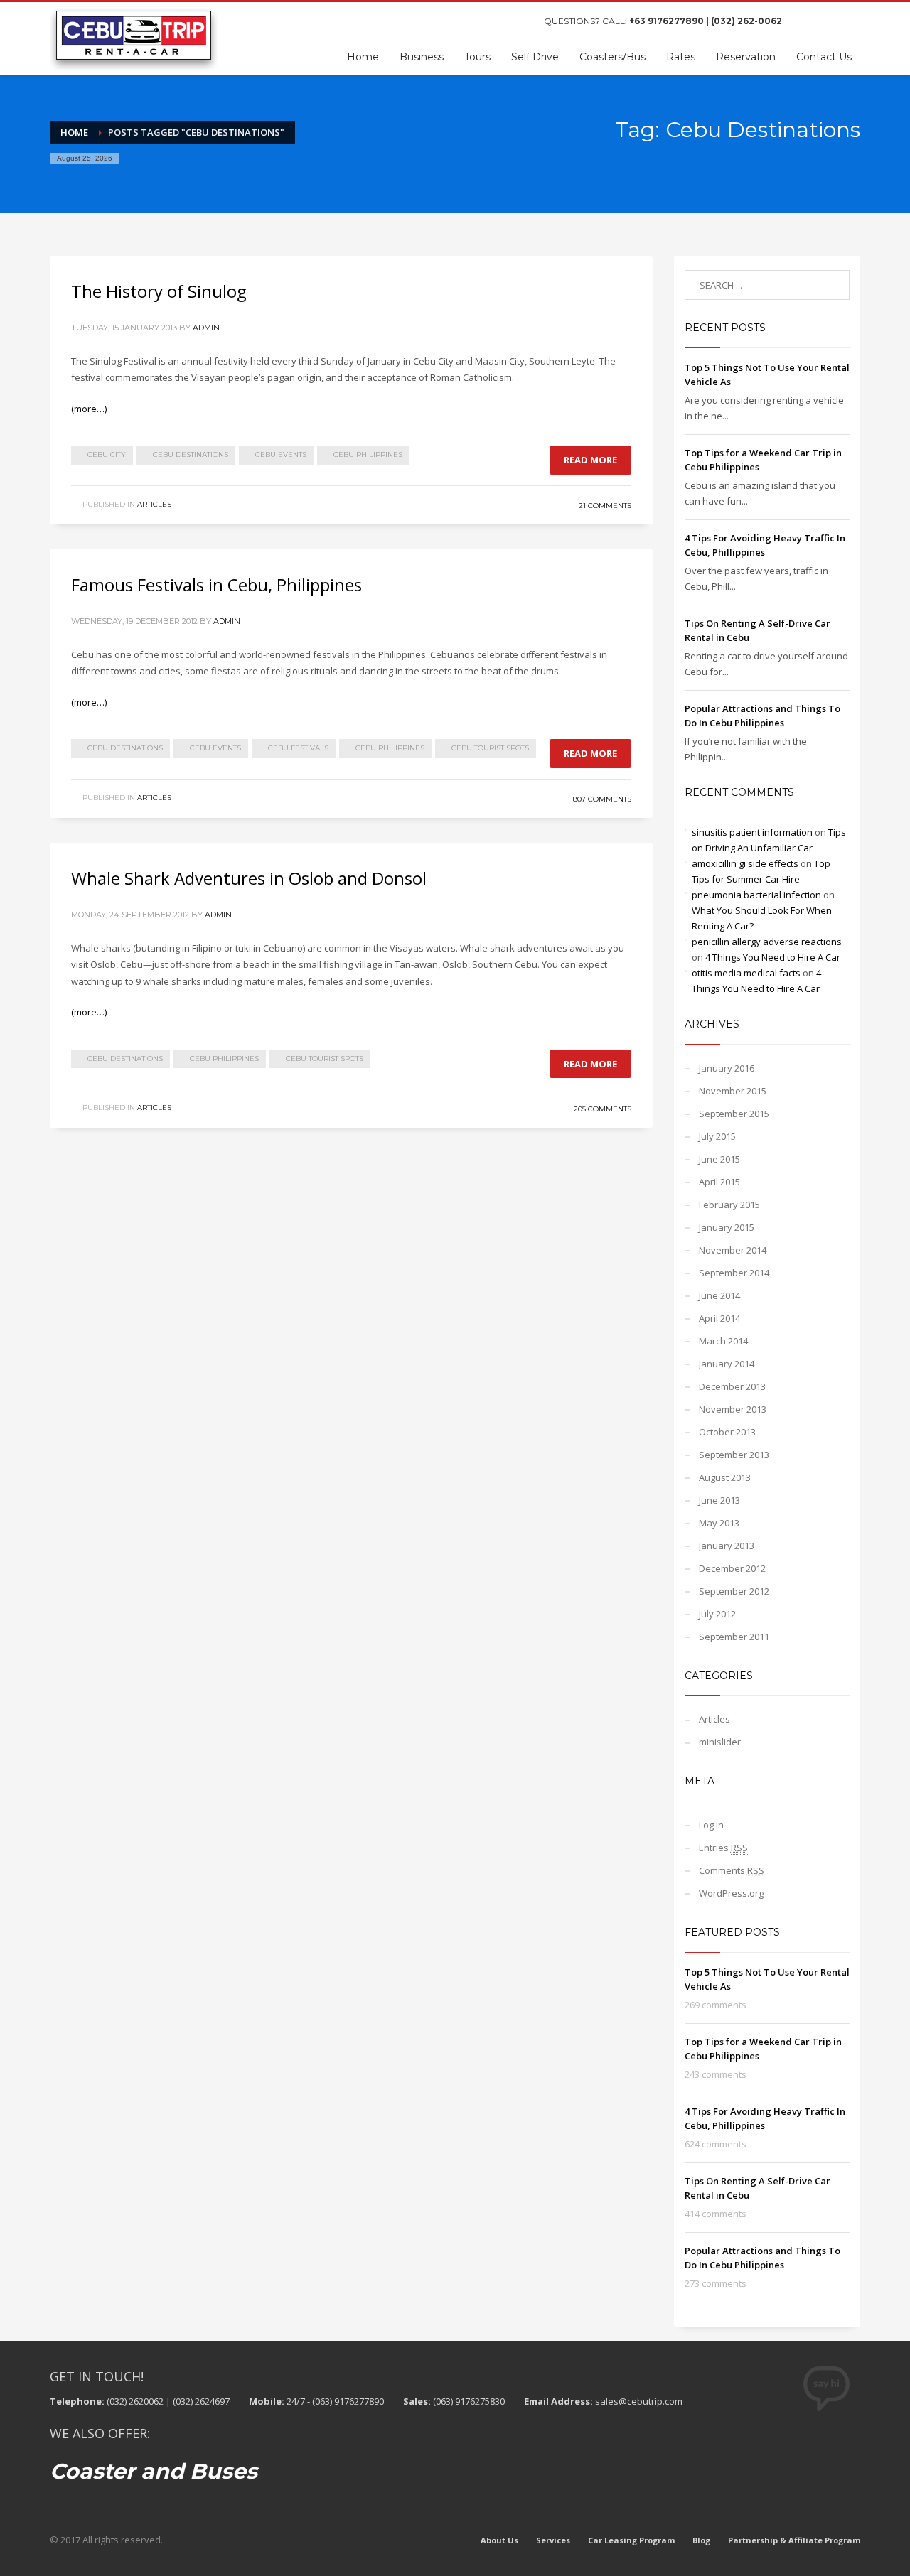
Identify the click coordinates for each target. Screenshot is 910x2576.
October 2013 (727, 1432)
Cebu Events (281, 454)
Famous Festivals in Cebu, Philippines (216, 584)
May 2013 (719, 1523)
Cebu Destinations (191, 454)
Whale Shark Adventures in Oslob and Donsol (249, 878)
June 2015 (719, 1159)
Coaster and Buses (154, 2471)
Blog (701, 2540)
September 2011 (734, 1637)
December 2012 (732, 1568)
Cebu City (107, 454)
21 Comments (605, 506)
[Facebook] (807, 21)
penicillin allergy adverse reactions (767, 942)
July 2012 (717, 1614)
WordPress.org (731, 1893)
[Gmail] (850, 21)
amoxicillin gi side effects (745, 863)
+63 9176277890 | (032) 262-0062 (706, 21)
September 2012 (734, 1591)
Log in (711, 1825)
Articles (154, 504)
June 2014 (719, 1295)
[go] (832, 286)
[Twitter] (828, 21)
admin (206, 328)
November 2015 (733, 1091)
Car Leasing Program (631, 2540)
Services (553, 2540)
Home (74, 132)
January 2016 (727, 1068)
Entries (723, 1848)
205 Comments (603, 1109)
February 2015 (729, 1205)
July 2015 (717, 1136)
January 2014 (727, 1364)
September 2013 (734, 1455)
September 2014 (734, 1273)
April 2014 (719, 1318)
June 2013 (719, 1500)
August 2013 (725, 1477)
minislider (720, 1742)
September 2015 (734, 1114)
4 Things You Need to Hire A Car (773, 957)
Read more (590, 460)
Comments (732, 1870)
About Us (499, 2540)
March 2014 (723, 1341)
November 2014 (733, 1250)
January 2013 (727, 1546)
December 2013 (732, 1386)
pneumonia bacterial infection (756, 895)
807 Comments (602, 799)
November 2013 (733, 1409)
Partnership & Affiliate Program (794, 2540)
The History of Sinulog (159, 291)
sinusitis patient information (752, 832)
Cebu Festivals (298, 748)
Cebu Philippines (368, 454)
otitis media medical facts (746, 973)
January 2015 (727, 1227)
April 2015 (719, 1182)
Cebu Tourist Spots (490, 748)
